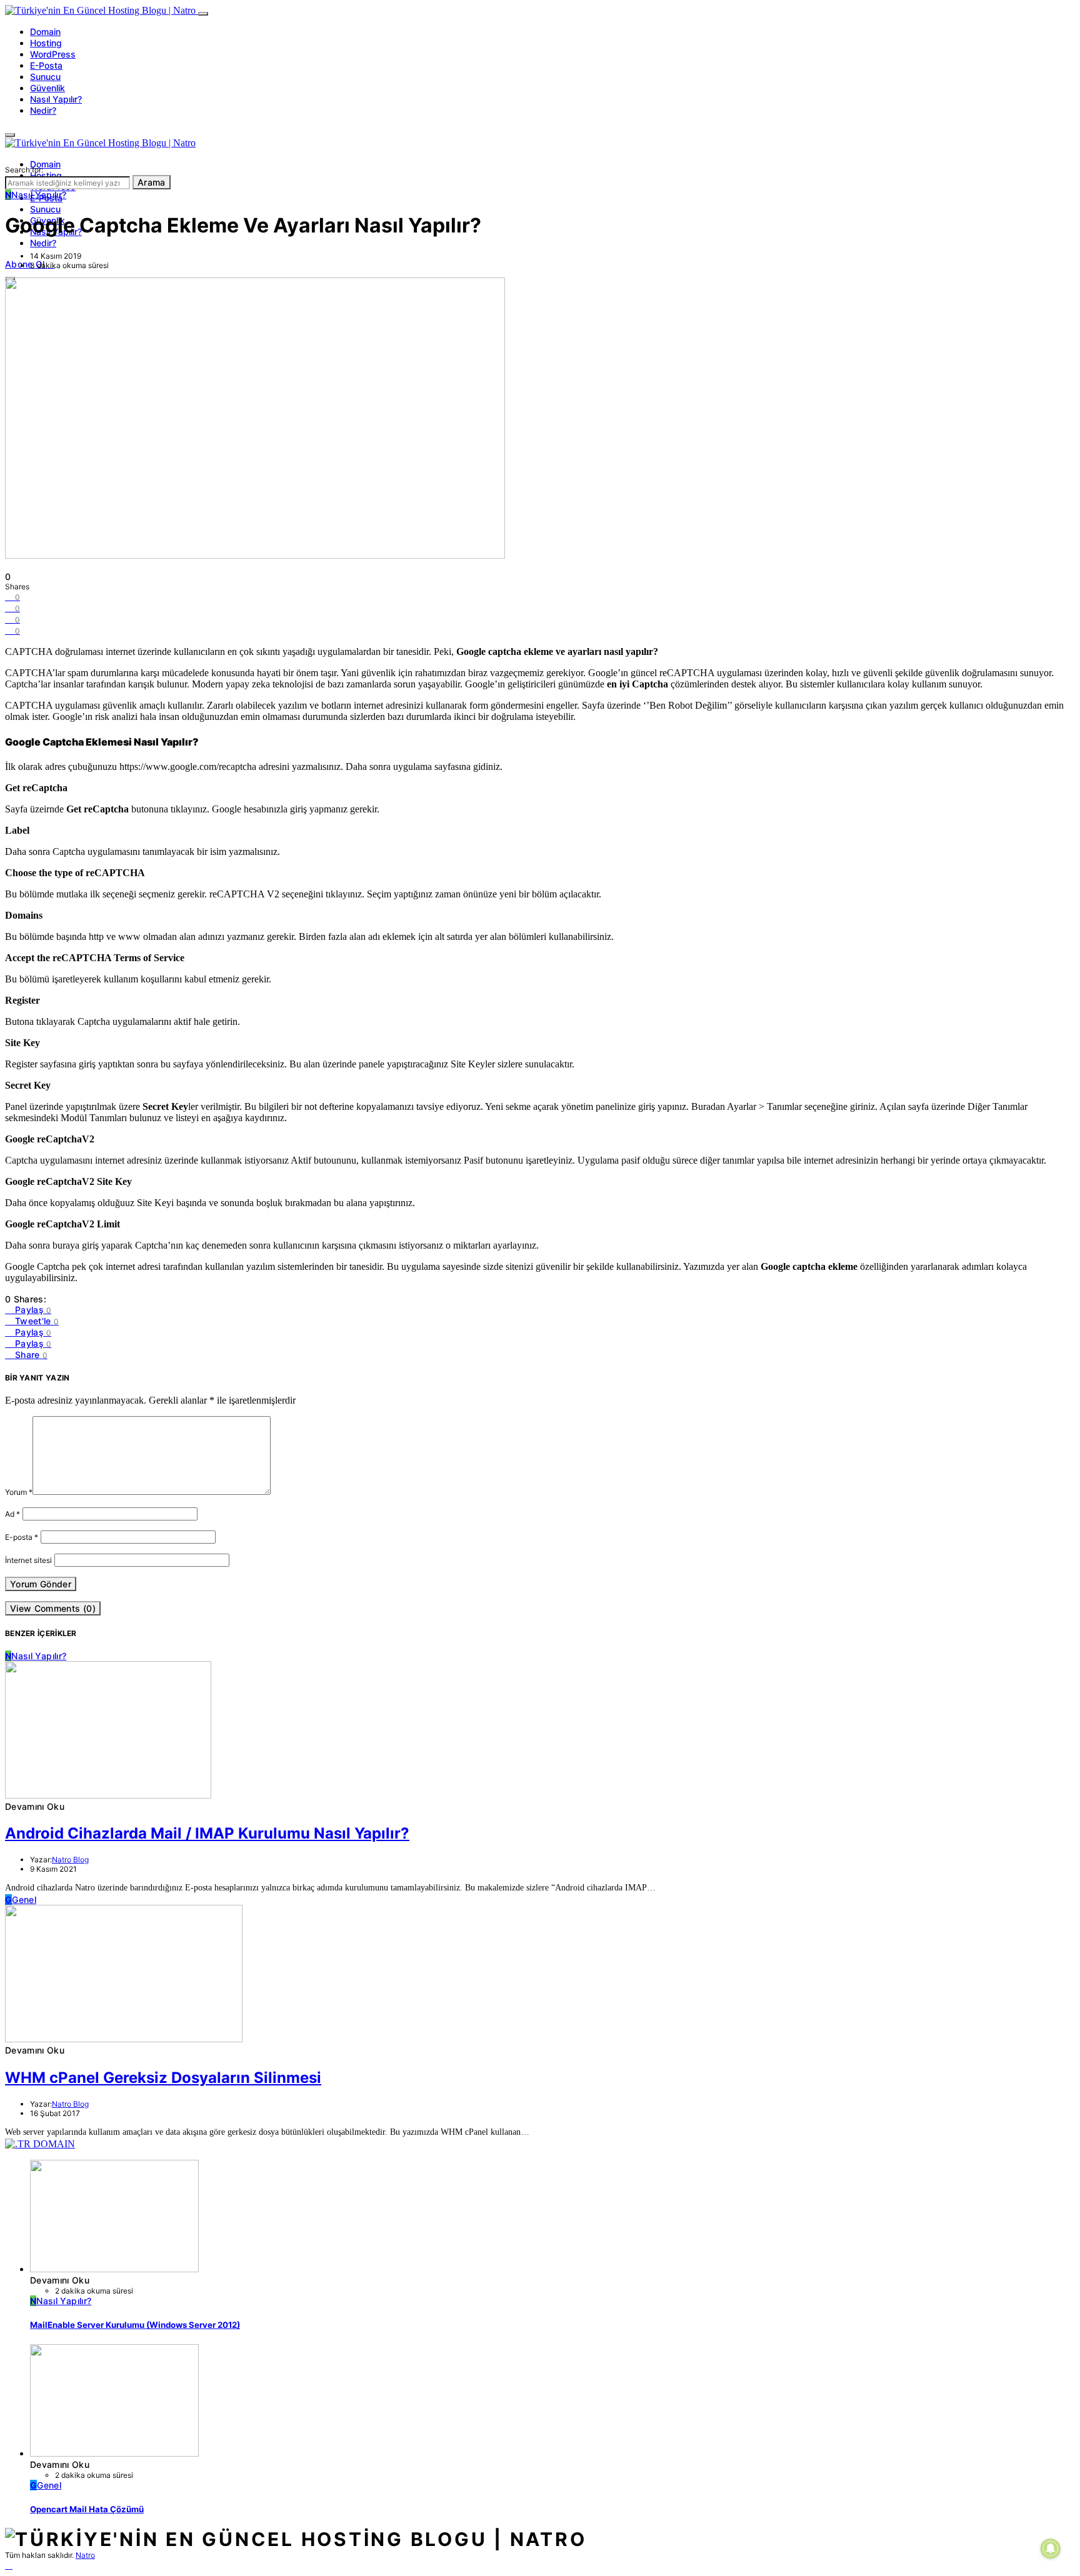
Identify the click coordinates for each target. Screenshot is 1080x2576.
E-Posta (46, 65)
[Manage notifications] (1051, 2549)
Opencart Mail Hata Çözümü (87, 2509)
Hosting (46, 43)
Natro (85, 2555)
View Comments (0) (53, 1608)
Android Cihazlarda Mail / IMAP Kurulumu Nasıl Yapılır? (207, 1833)
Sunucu (45, 77)
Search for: (24, 170)
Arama (152, 182)
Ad (12, 1514)
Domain (45, 32)
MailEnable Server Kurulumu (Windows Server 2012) (135, 2325)
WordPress (53, 54)
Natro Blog (70, 1860)
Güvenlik (47, 88)
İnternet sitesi (28, 1560)
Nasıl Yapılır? (56, 99)
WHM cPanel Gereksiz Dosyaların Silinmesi (163, 2078)
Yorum (19, 1492)
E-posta (22, 1537)
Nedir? (43, 110)
